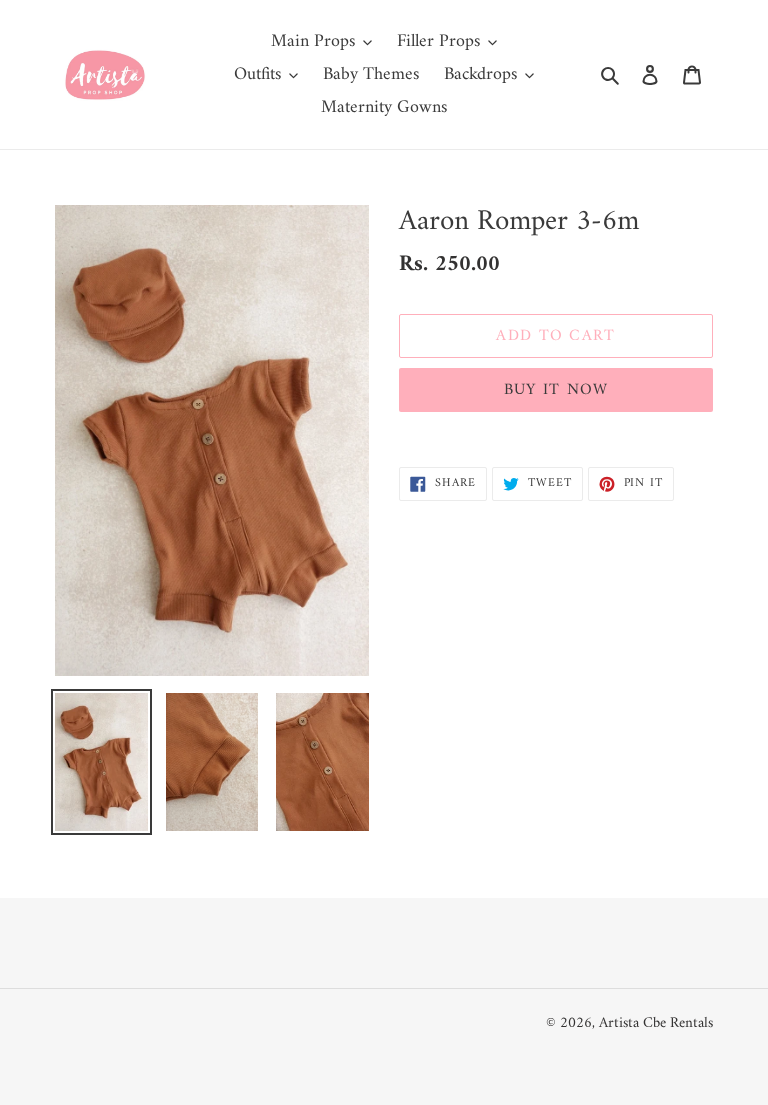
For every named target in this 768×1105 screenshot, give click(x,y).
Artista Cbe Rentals (656, 1023)
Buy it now (556, 390)
